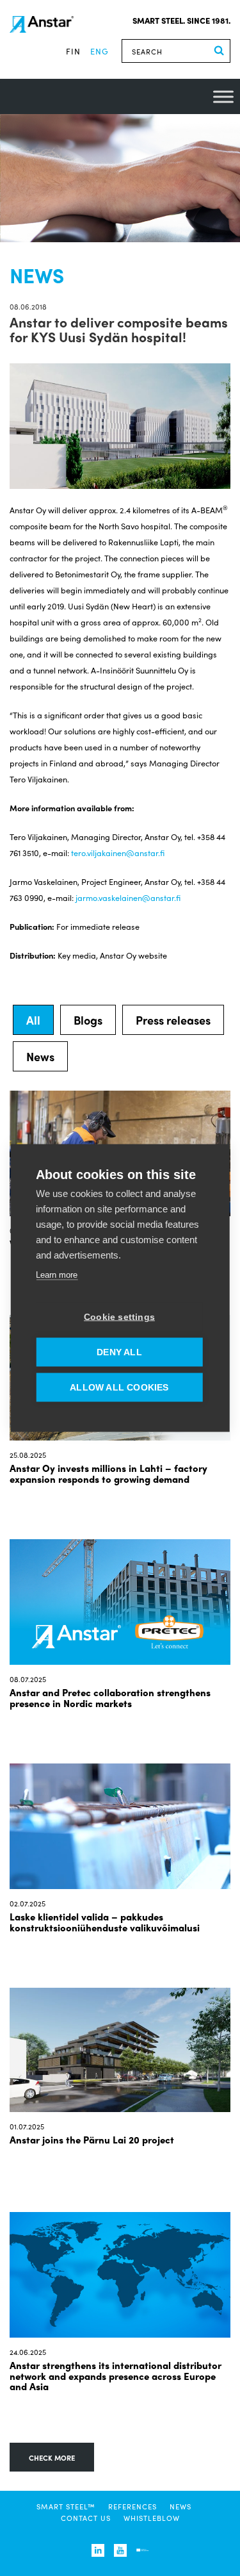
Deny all (119, 1352)
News (180, 2506)
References (132, 2506)
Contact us (86, 2518)
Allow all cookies (119, 1388)
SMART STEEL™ (66, 2506)
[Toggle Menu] (223, 96)
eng (100, 51)
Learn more (57, 1275)
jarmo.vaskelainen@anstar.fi (128, 897)
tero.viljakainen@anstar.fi (118, 853)
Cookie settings (119, 1317)
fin (73, 51)
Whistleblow (152, 2518)
